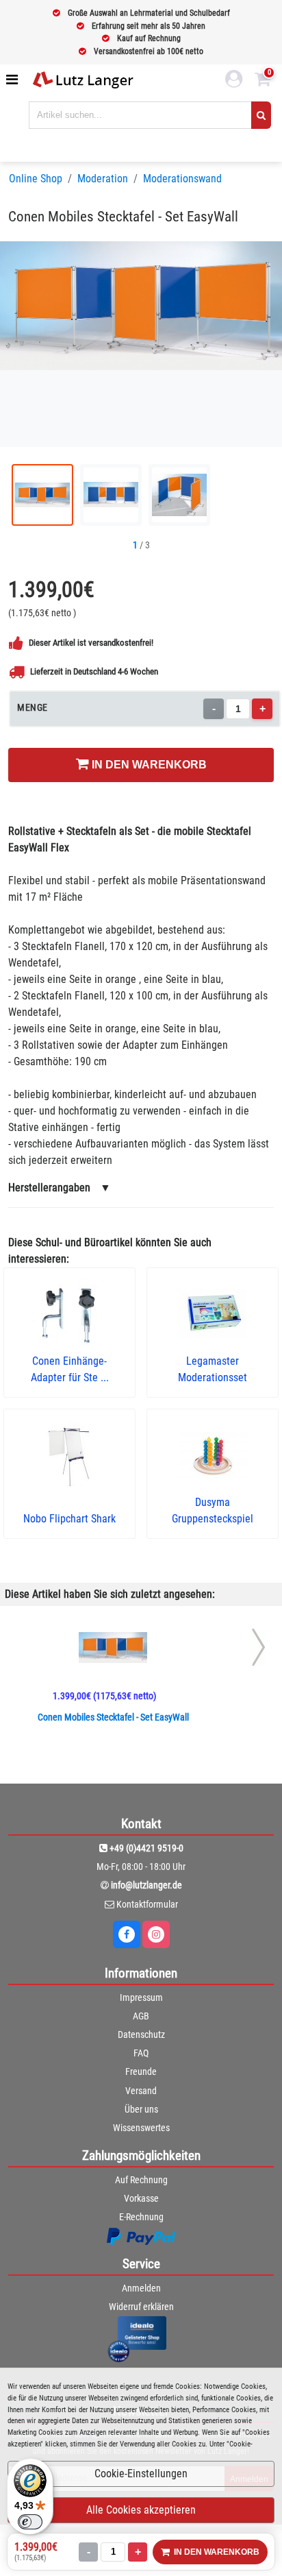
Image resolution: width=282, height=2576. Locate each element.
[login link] (234, 81)
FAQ (141, 2053)
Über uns (141, 2109)
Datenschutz (141, 2034)
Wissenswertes (141, 2128)
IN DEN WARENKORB (148, 765)
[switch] (30, 2522)
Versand (141, 2091)
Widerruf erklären (141, 2307)
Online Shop (36, 179)
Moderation (103, 179)
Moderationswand (182, 179)
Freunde (141, 2071)
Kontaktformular (147, 1904)
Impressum (141, 1997)
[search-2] (261, 115)
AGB (141, 2016)
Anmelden (141, 2288)
